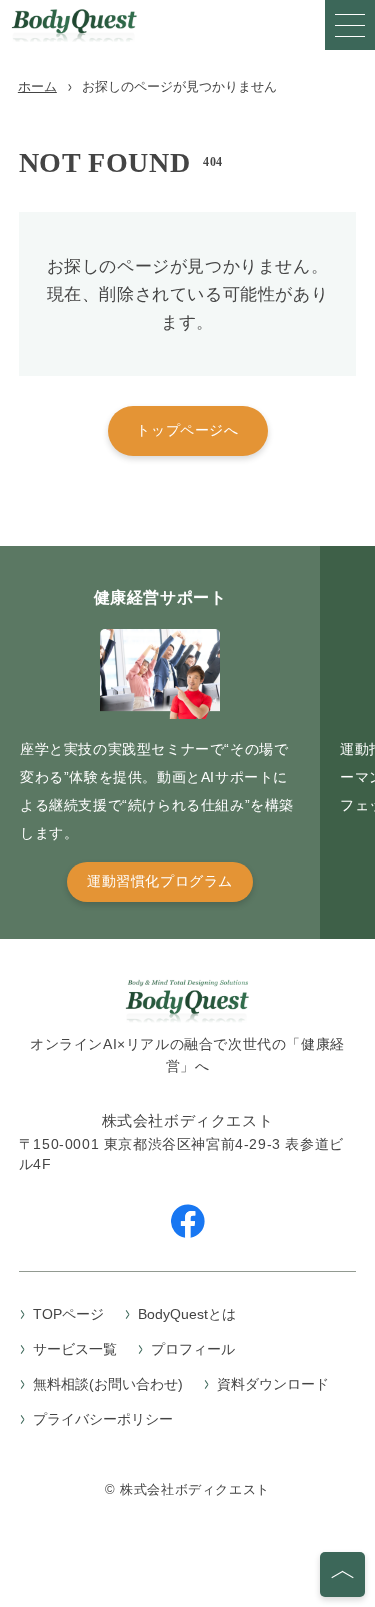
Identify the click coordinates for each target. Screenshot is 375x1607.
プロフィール (193, 1349)
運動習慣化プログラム (160, 881)
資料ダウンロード (273, 1384)
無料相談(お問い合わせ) (108, 1384)
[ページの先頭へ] (342, 1574)
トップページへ (187, 430)
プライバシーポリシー (103, 1419)
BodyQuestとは (187, 1314)
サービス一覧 (75, 1349)
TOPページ (68, 1314)
